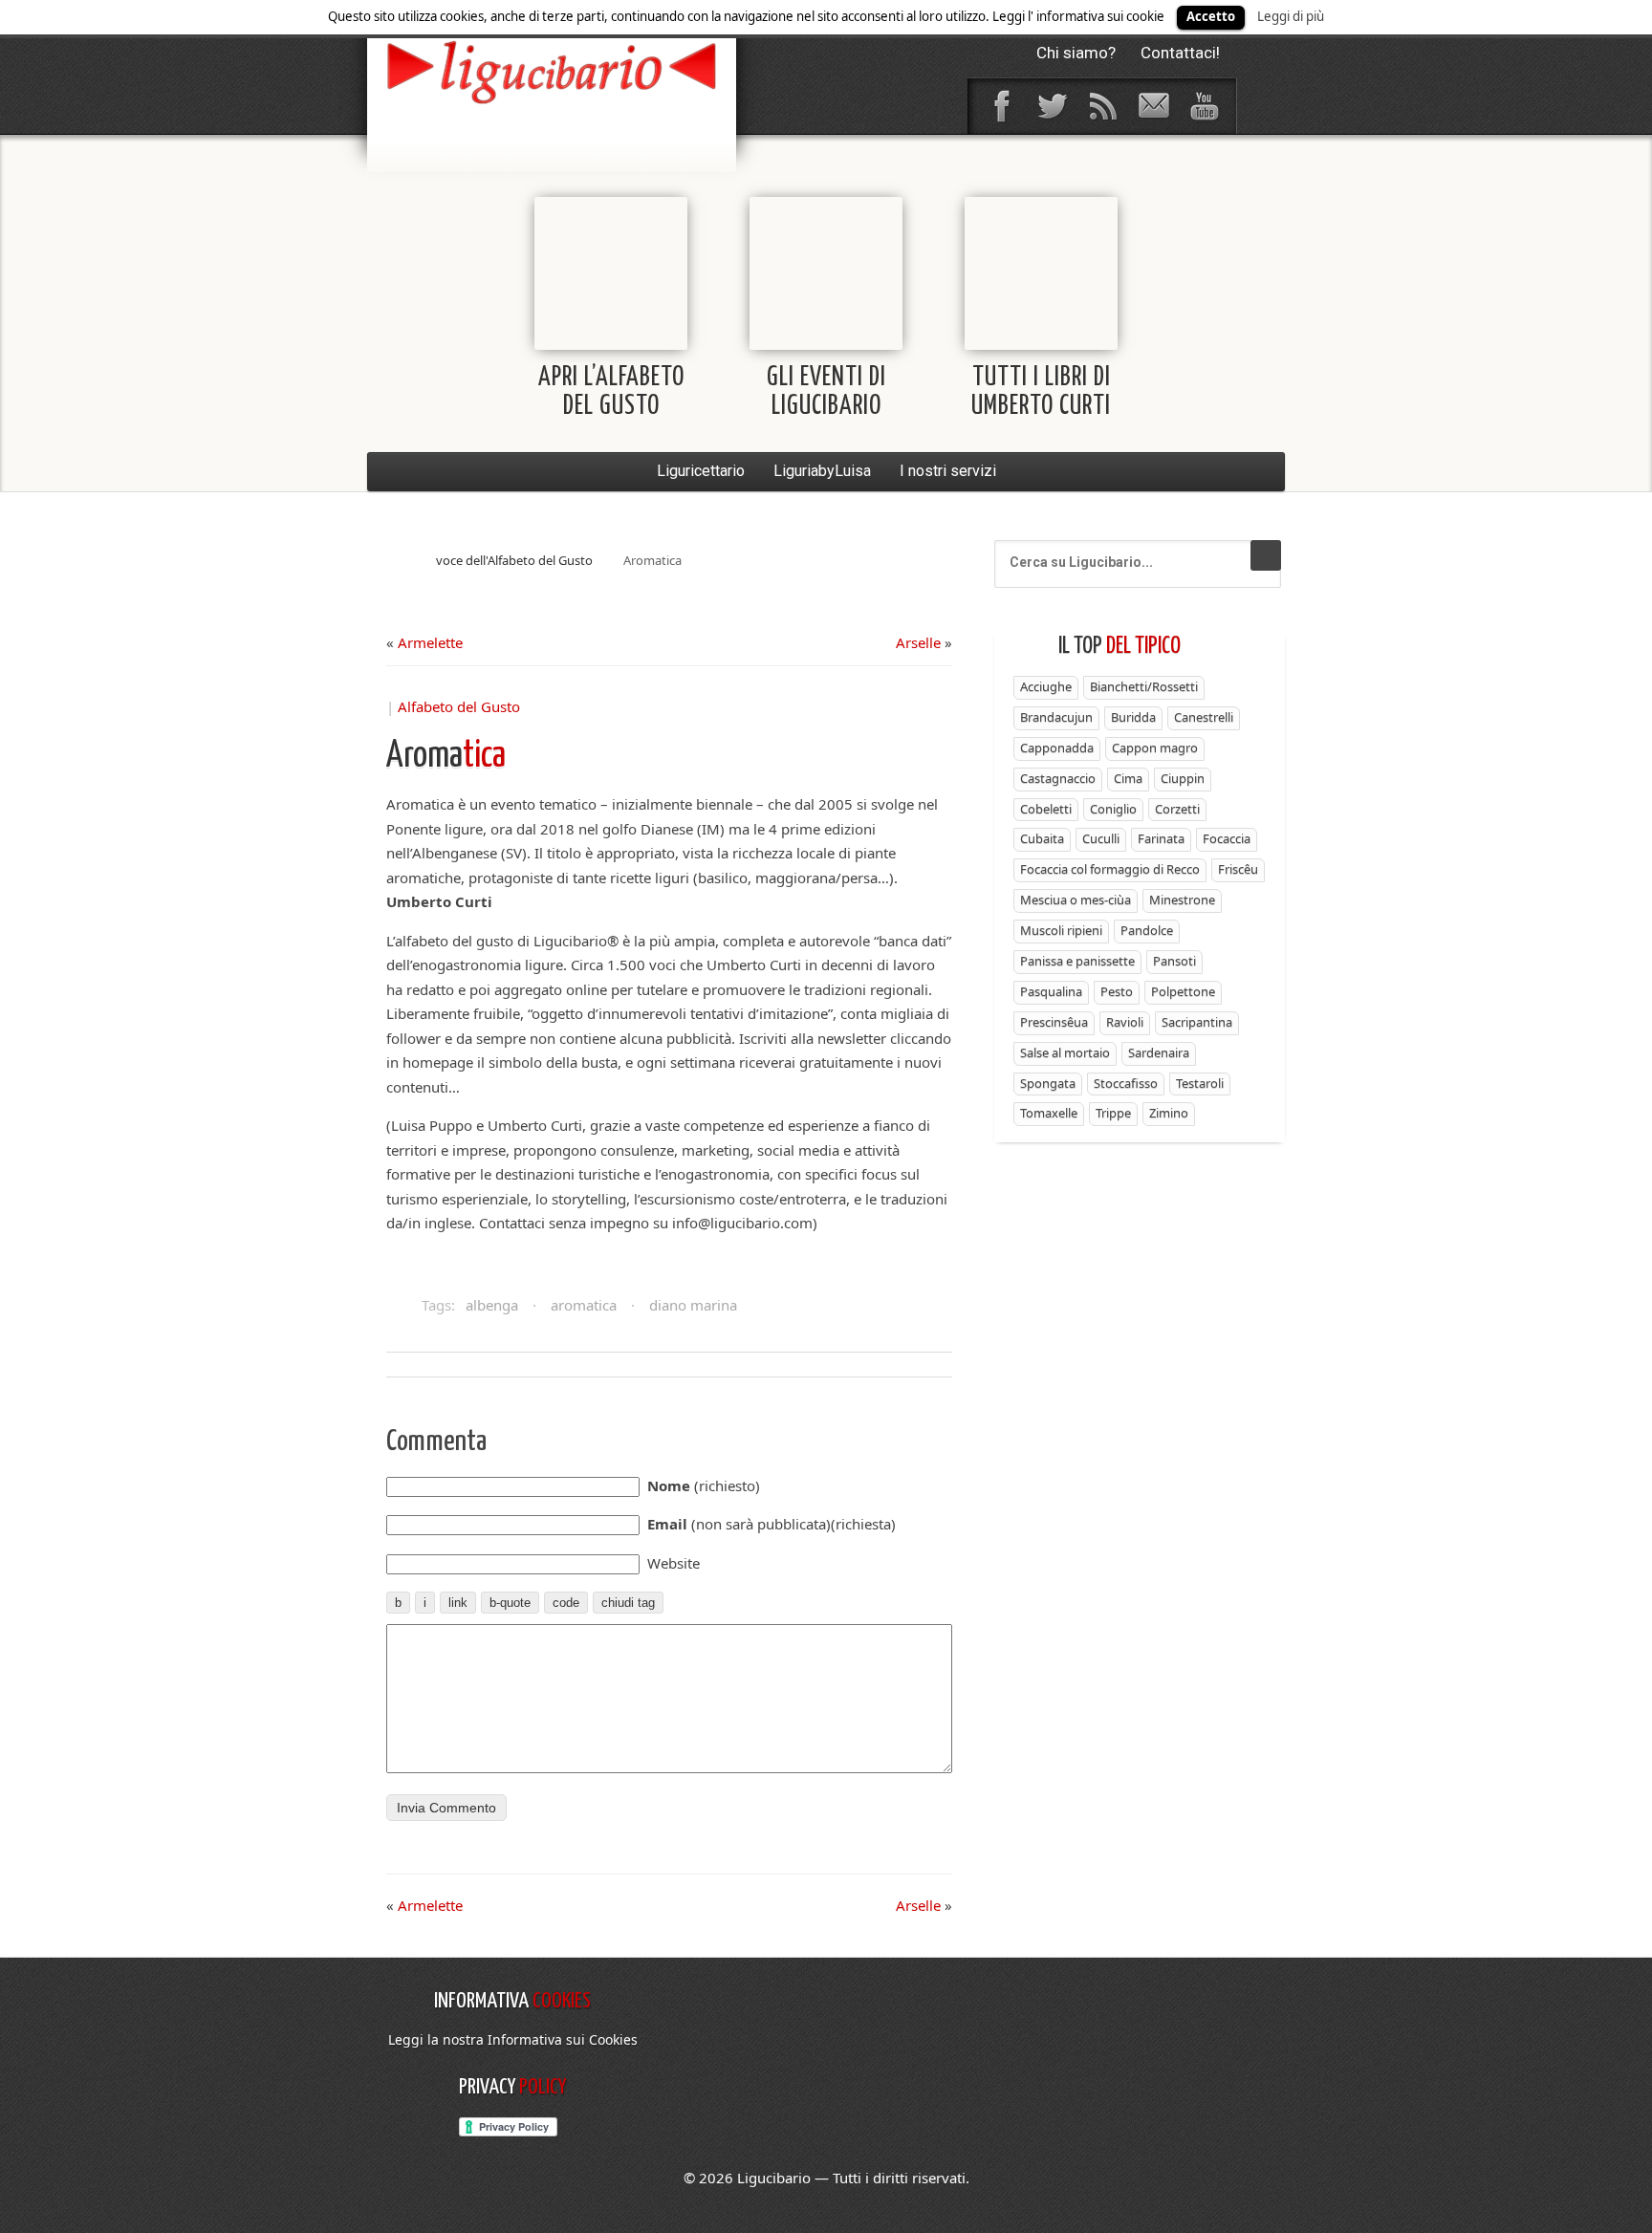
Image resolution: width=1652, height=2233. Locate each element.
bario (552, 72)
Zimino (1169, 1113)
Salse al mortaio (1065, 1052)
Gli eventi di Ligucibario (826, 392)
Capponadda (1057, 748)
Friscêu (1238, 869)
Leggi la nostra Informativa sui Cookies (513, 2039)
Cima (1128, 778)
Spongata (1048, 1083)
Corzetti (1177, 809)
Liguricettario (701, 471)
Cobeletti (1046, 809)
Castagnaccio (1058, 778)
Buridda (1133, 717)
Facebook (1001, 106)
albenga (492, 1305)
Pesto (1117, 991)
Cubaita (1042, 838)
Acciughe (1046, 686)
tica (446, 757)
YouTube (1204, 106)
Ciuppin (1183, 778)
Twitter (1052, 106)
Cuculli (1101, 838)
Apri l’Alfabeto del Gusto (611, 392)
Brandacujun (1056, 717)
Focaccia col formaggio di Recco (1110, 869)
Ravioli (1125, 1022)
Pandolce (1147, 930)
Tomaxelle (1049, 1113)
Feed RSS (1102, 106)
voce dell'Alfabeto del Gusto (514, 560)
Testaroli (1200, 1083)
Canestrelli (1204, 717)
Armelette (430, 642)
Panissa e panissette (1077, 961)
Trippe (1113, 1113)
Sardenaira (1159, 1052)
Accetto (1211, 16)
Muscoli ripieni (1061, 930)
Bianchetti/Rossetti (1144, 686)
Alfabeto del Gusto (459, 706)
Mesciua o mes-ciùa (1076, 900)
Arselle (918, 642)
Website (674, 1563)
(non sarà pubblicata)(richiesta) (772, 1524)
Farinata (1161, 838)
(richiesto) (704, 1485)
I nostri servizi (948, 471)
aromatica (584, 1305)
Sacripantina (1197, 1022)
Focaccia (1227, 838)
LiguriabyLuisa (822, 471)
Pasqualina (1051, 991)
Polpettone (1183, 991)
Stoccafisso (1126, 1083)
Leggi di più (1291, 16)
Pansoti (1174, 961)
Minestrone (1182, 900)
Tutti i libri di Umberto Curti (1041, 392)
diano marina (693, 1305)
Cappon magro (1155, 748)
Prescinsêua (1054, 1022)
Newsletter (1153, 106)
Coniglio (1113, 809)
